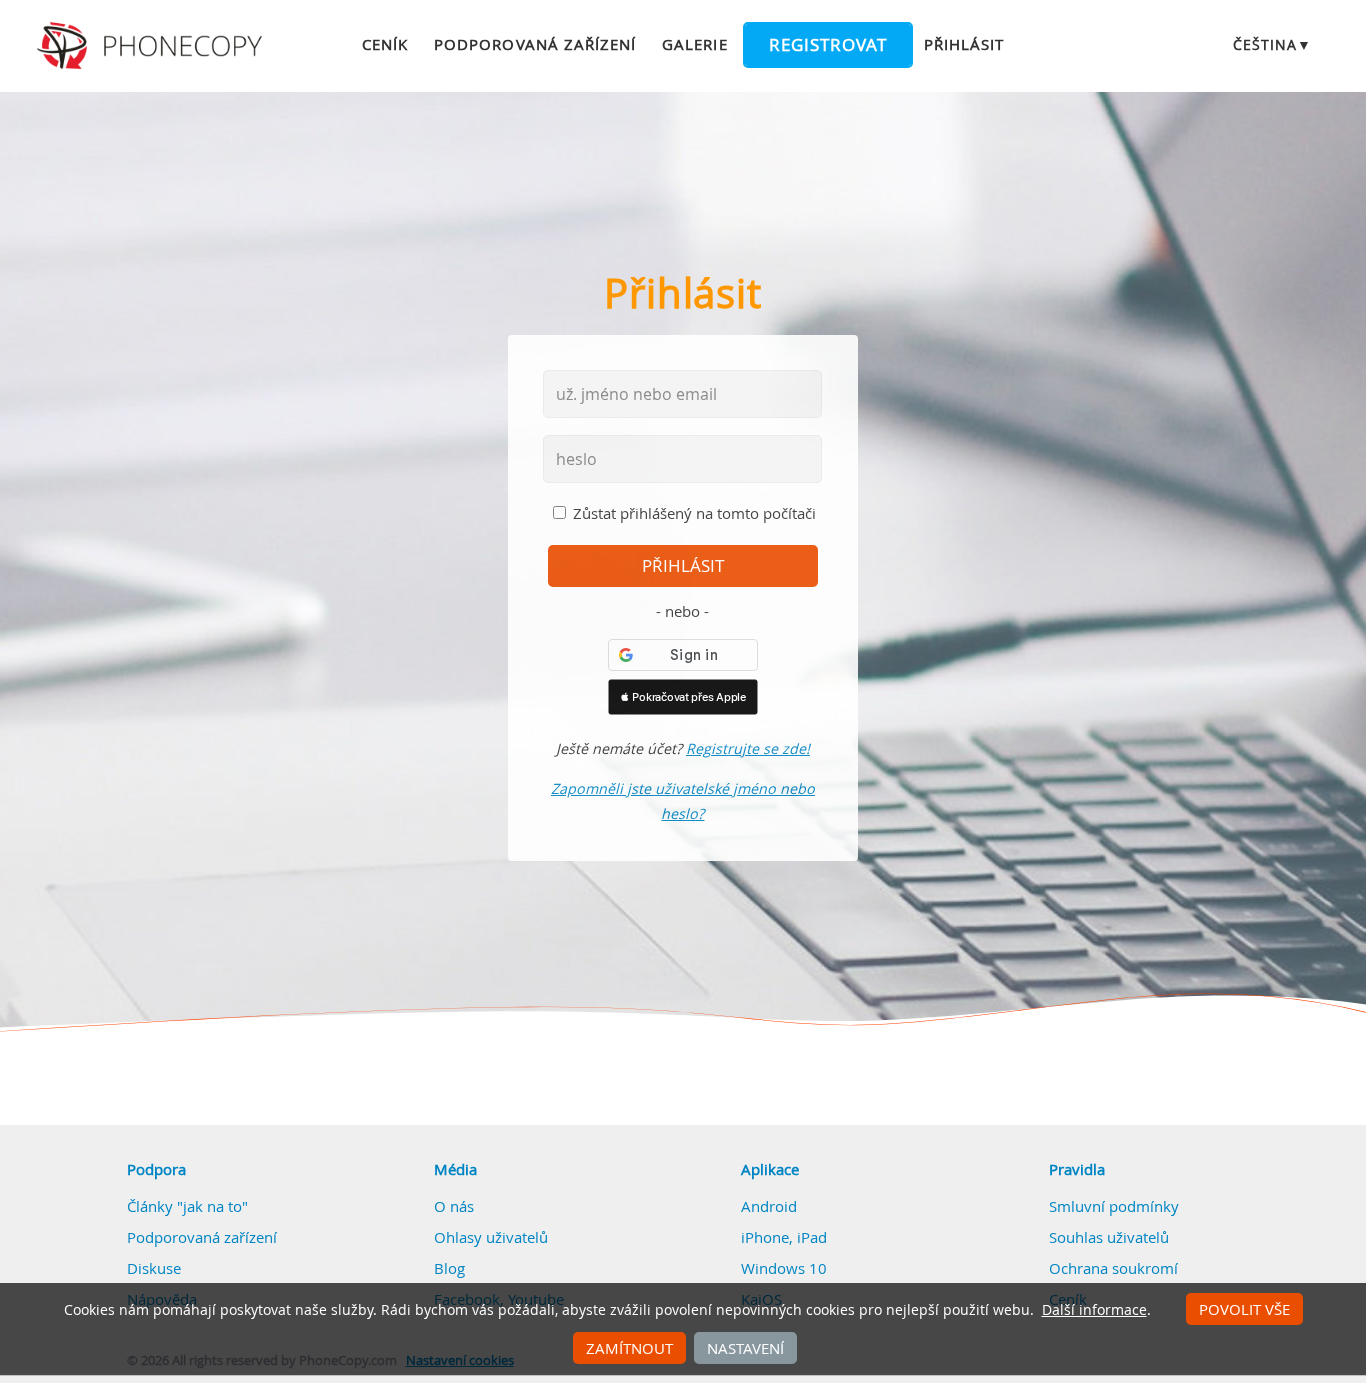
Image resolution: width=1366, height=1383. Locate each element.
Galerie (694, 44)
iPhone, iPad (784, 1237)
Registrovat (828, 45)
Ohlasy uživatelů (491, 1237)
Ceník (385, 44)
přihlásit (683, 566)
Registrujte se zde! (748, 748)
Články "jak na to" (187, 1206)
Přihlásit (964, 44)
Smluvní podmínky (1114, 1206)
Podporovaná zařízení (535, 44)
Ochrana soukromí (1113, 1268)
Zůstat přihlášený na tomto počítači (694, 513)
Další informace (1094, 1310)
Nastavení (745, 1348)
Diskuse (154, 1268)
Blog (449, 1268)
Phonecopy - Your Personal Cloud (152, 46)
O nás (454, 1206)
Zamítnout (629, 1348)
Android (769, 1206)
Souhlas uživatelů (1109, 1237)
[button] (683, 697)
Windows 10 (784, 1268)
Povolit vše (1244, 1309)
